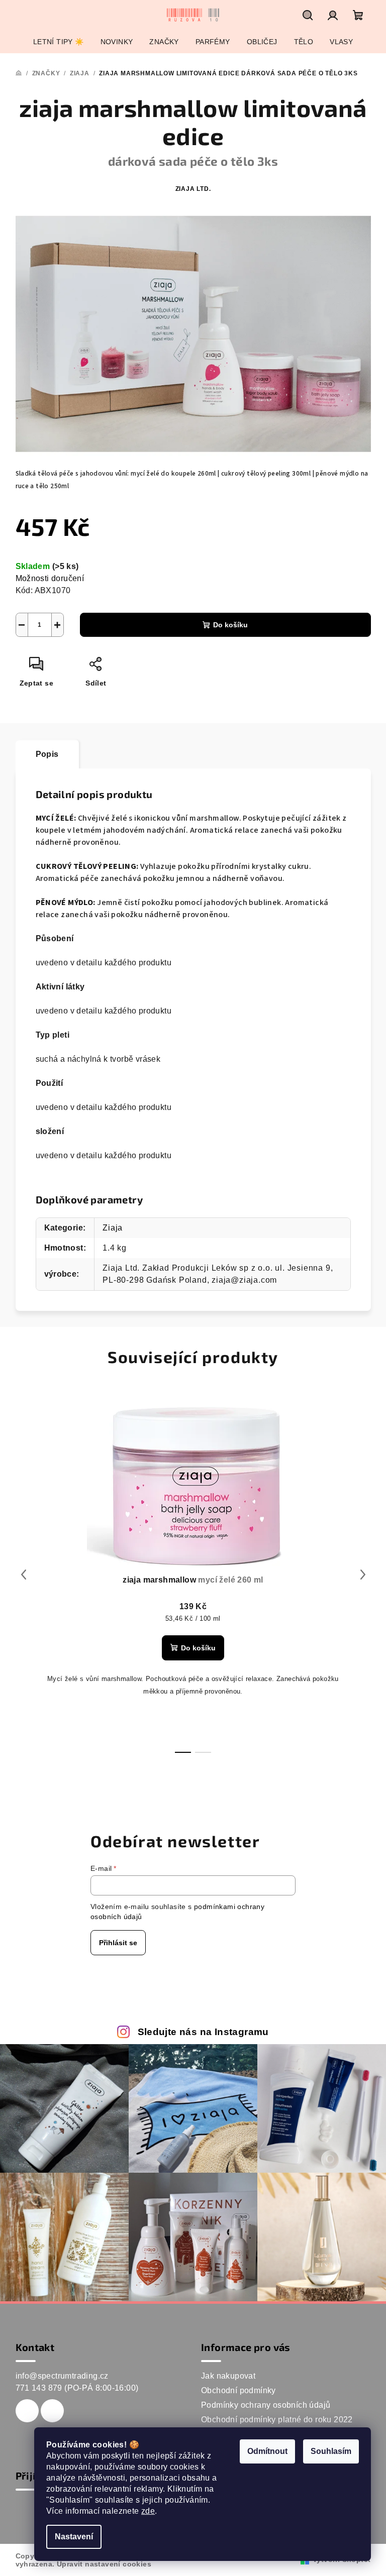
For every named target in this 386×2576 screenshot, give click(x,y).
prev (24, 1575)
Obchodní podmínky (238, 2390)
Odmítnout (267, 2451)
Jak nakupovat (228, 2376)
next (363, 1575)
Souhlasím (331, 2451)
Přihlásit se (118, 1943)
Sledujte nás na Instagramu (203, 2032)
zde (148, 2511)
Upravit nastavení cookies (104, 2564)
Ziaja (113, 1228)
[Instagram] (52, 2411)
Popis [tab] (47, 754)
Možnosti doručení (50, 578)
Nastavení (74, 2537)
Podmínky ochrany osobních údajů (266, 2405)
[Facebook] (27, 2411)
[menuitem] (59, 42)
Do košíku (230, 625)
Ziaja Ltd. (193, 189)
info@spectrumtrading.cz (62, 2376)
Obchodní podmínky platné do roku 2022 (277, 2420)
